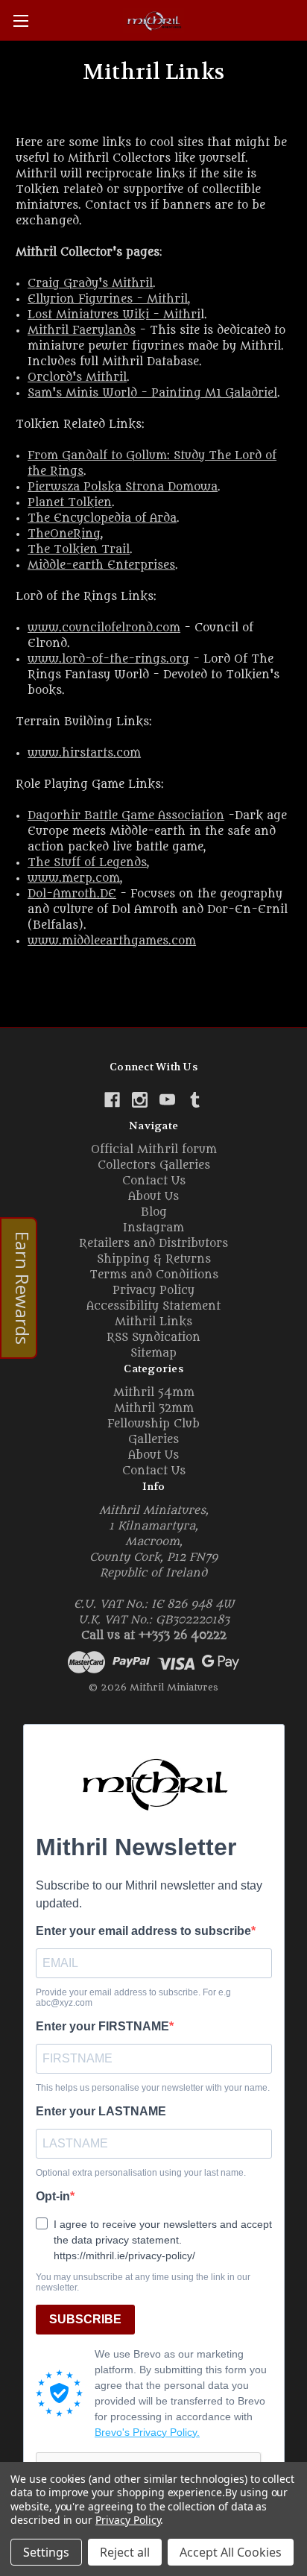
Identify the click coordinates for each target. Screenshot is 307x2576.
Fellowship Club (153, 1424)
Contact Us (154, 1181)
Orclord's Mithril (77, 378)
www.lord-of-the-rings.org (108, 659)
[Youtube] (167, 1100)
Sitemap (153, 1353)
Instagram (153, 1228)
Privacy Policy (153, 1291)
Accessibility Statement (153, 1306)
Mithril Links (153, 1322)
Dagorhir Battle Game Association (126, 816)
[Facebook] (112, 1100)
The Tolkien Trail (79, 550)
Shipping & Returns (154, 1259)
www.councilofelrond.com (104, 628)
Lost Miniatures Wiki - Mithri (114, 315)
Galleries (153, 1440)
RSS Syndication (153, 1338)
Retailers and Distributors (153, 1244)
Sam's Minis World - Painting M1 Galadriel (152, 393)
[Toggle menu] (20, 20)
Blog (154, 1212)
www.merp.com (74, 878)
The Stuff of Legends (87, 863)
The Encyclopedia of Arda (102, 518)
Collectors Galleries (154, 1165)
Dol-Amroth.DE (72, 894)
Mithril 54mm (154, 1393)
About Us (153, 1197)
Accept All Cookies (231, 2552)
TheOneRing (64, 534)
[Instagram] (140, 1100)
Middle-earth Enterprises (101, 565)
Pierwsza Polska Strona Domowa (123, 487)
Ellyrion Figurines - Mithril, (109, 299)
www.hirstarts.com (84, 753)
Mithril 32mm (154, 1408)
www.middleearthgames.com (112, 941)
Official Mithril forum (154, 1150)
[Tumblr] (195, 1100)
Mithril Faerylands (82, 331)
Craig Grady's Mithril (90, 284)
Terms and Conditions (154, 1275)
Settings (46, 2552)
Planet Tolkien (70, 503)
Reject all (125, 2552)
